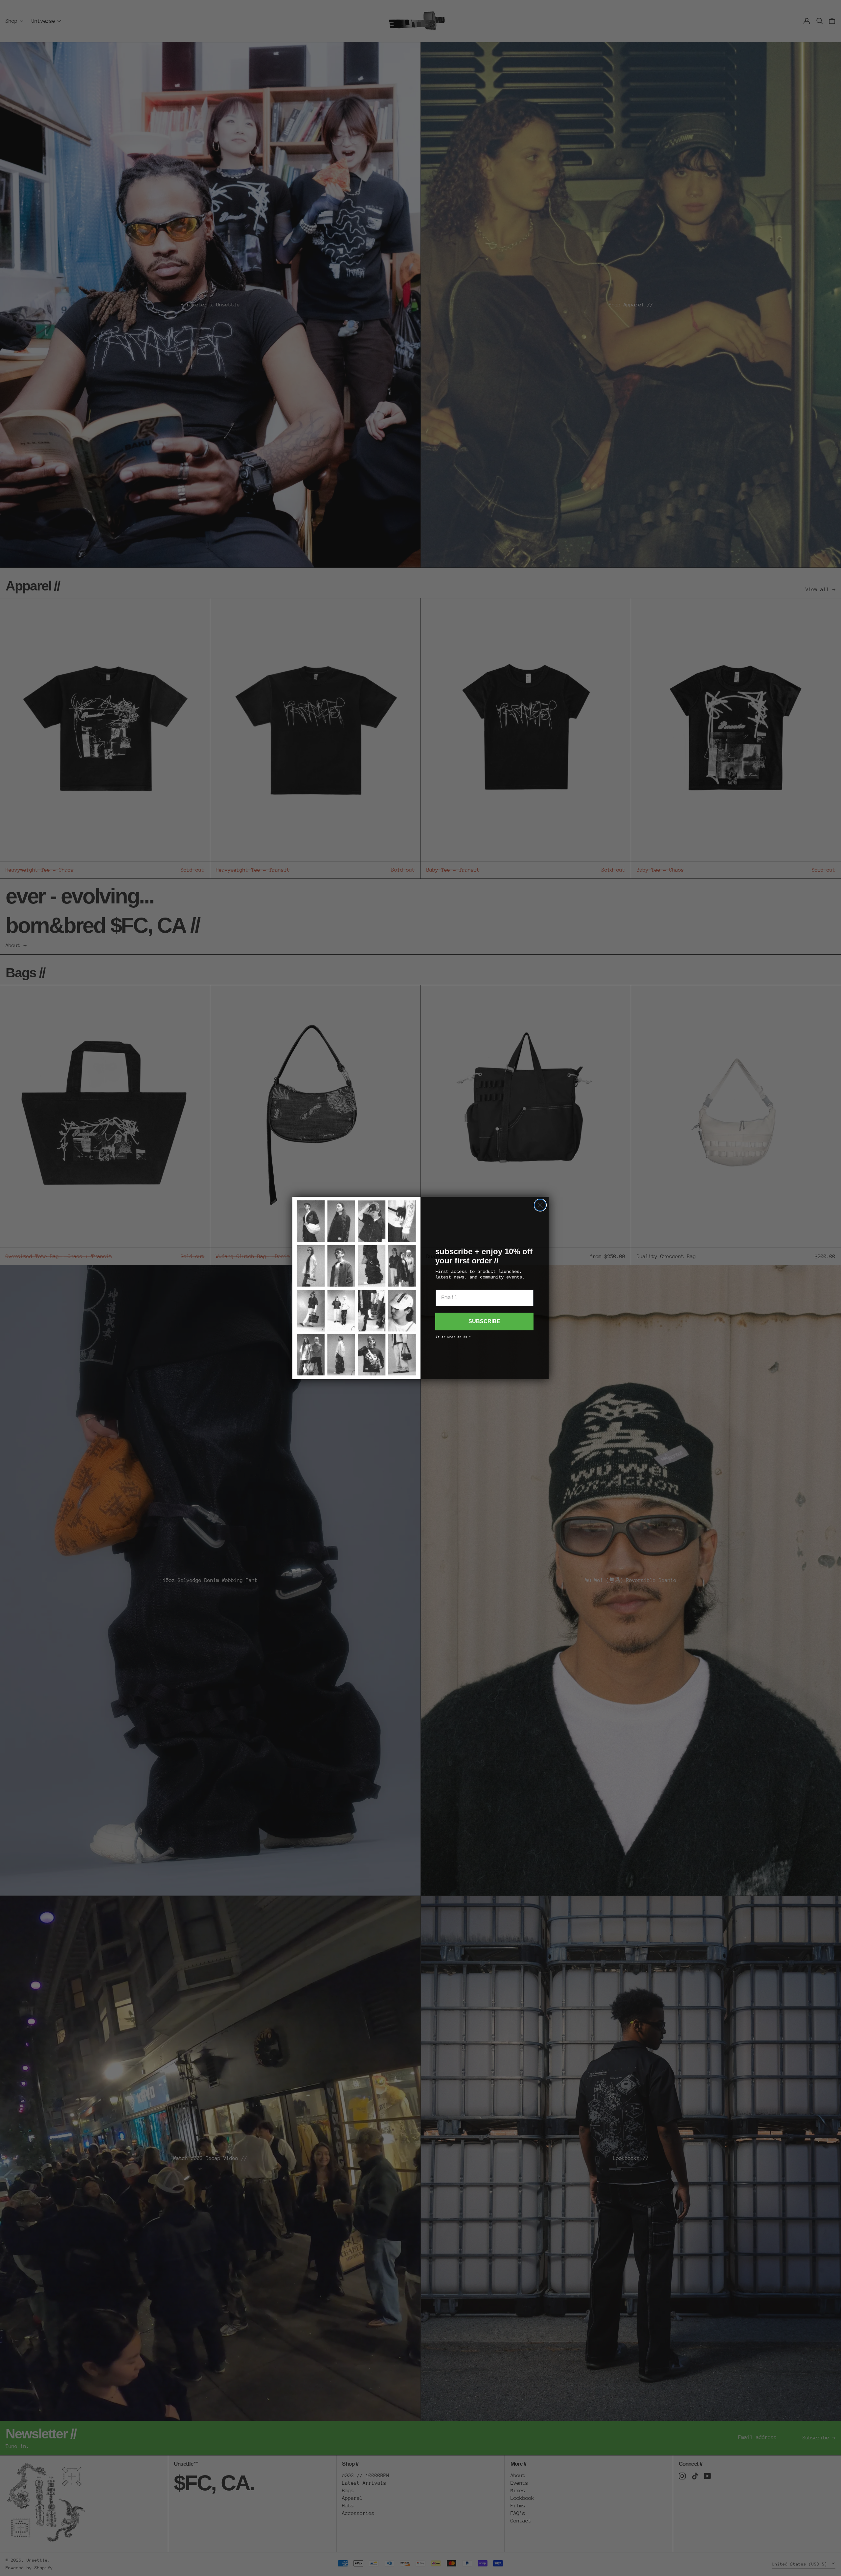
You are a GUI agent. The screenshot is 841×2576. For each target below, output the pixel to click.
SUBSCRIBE (484, 1321)
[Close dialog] (540, 1205)
